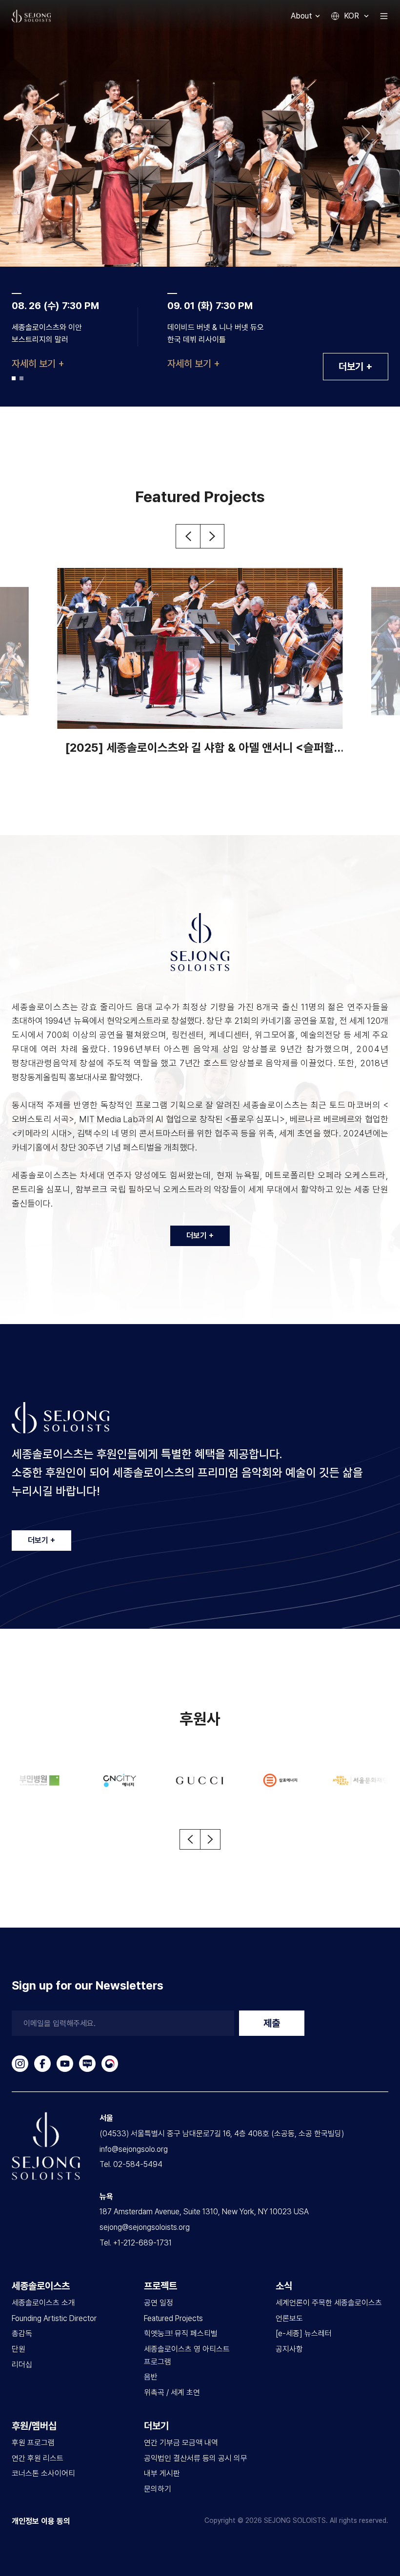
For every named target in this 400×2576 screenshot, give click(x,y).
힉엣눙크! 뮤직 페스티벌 (181, 2333)
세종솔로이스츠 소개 (43, 2303)
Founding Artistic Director (54, 2318)
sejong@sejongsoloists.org (145, 2227)
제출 (272, 2023)
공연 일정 (159, 2303)
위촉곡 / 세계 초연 (172, 2392)
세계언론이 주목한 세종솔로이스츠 (329, 2303)
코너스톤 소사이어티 (43, 2473)
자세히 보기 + (38, 364)
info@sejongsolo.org (134, 2149)
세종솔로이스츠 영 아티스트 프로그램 (187, 2355)
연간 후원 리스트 (38, 2458)
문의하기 (158, 2489)
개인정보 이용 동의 (41, 2521)
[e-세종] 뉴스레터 (304, 2333)
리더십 (22, 2365)
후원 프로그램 (33, 2443)
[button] (34, 133)
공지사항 (289, 2349)
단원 (19, 2349)
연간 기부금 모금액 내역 (181, 2443)
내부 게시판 (162, 2473)
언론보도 (289, 2318)
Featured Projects (173, 2318)
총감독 (22, 2333)
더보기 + (356, 367)
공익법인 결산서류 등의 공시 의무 (196, 2458)
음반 (151, 2377)
